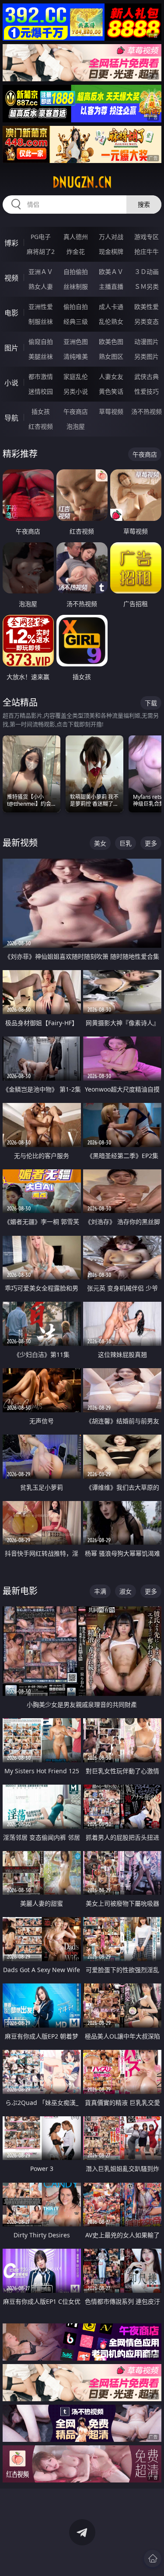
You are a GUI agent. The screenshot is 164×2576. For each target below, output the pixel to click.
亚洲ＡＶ (41, 272)
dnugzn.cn (82, 182)
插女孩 (41, 411)
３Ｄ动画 (147, 272)
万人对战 (111, 237)
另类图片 (147, 356)
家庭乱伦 (76, 376)
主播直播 (111, 286)
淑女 (126, 1591)
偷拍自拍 (76, 307)
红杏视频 (41, 426)
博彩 (11, 243)
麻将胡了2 (41, 251)
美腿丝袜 (41, 356)
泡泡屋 (76, 426)
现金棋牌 (111, 251)
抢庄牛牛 (147, 251)
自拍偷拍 (76, 272)
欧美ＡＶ (111, 272)
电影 (11, 313)
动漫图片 (147, 342)
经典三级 (76, 321)
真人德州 (76, 237)
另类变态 (147, 321)
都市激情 (41, 376)
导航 (11, 418)
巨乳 (126, 843)
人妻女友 (111, 376)
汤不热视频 (147, 411)
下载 (151, 703)
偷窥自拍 (41, 342)
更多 (151, 843)
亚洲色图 (76, 342)
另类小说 (76, 391)
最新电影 (20, 1591)
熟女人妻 (41, 286)
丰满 (100, 1591)
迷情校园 (41, 391)
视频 (11, 278)
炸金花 (76, 251)
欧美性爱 (147, 307)
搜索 (144, 204)
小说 (11, 383)
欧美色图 (111, 342)
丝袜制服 (76, 286)
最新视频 (20, 843)
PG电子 (41, 237)
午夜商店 (76, 411)
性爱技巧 (147, 391)
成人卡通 (111, 307)
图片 (11, 348)
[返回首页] (153, 2559)
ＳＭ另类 (147, 286)
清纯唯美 (76, 356)
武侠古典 (147, 376)
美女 (100, 843)
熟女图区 (111, 356)
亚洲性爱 (41, 307)
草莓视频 (111, 411)
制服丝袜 (41, 321)
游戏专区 (147, 237)
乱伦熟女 (111, 321)
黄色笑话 (111, 391)
